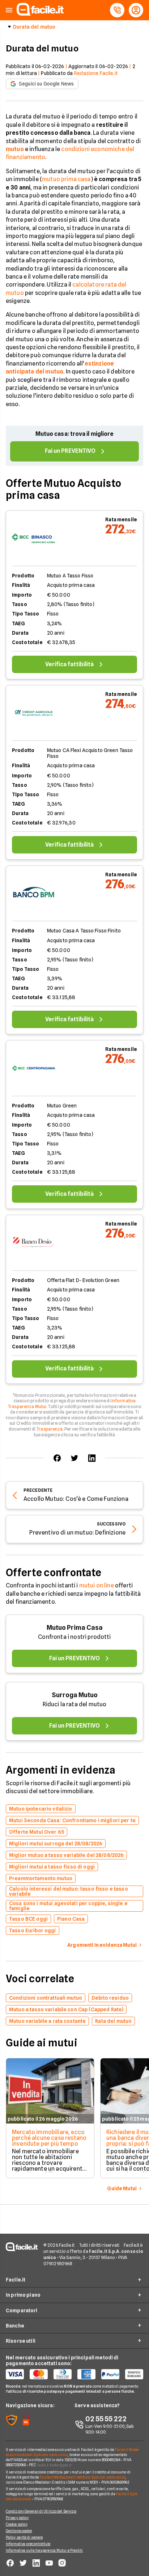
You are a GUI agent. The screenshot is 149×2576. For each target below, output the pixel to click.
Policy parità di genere (24, 2537)
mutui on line (97, 1585)
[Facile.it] (40, 14)
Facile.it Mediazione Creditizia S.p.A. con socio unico (82, 2477)
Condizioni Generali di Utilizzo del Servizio (41, 2511)
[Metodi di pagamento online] (74, 2374)
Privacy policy (17, 2518)
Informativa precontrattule (28, 2544)
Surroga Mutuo (75, 1695)
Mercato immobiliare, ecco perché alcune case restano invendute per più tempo (49, 2138)
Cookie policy (17, 2524)
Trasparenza (49, 1429)
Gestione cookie (19, 2531)
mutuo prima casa (66, 179)
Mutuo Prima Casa (75, 1627)
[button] (9, 10)
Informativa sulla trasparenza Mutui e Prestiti (44, 2550)
